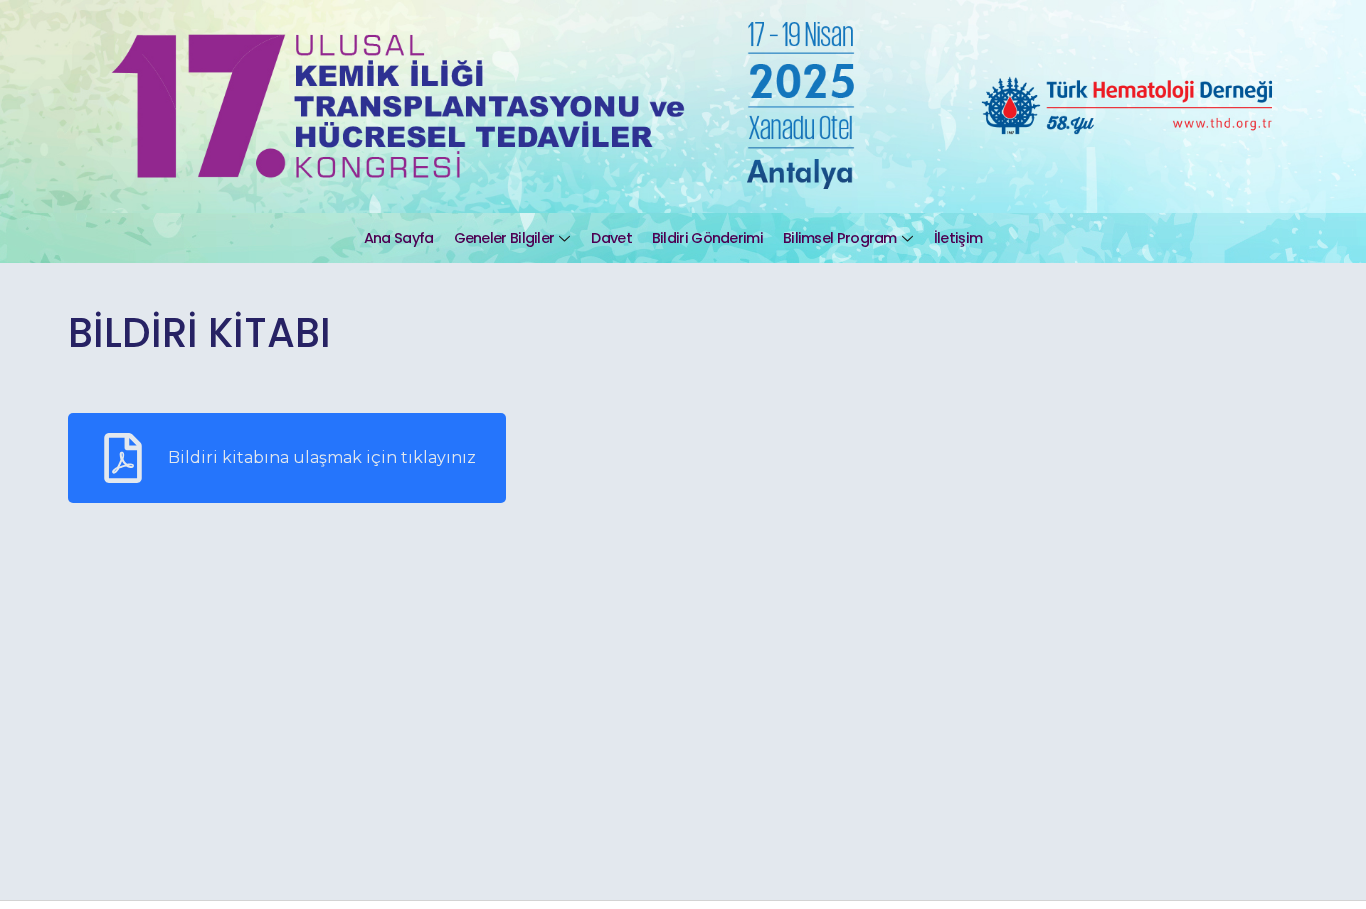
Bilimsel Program (840, 238)
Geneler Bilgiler (504, 238)
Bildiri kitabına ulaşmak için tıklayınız (322, 457)
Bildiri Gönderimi (707, 238)
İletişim (958, 238)
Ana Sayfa (399, 238)
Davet (611, 238)
